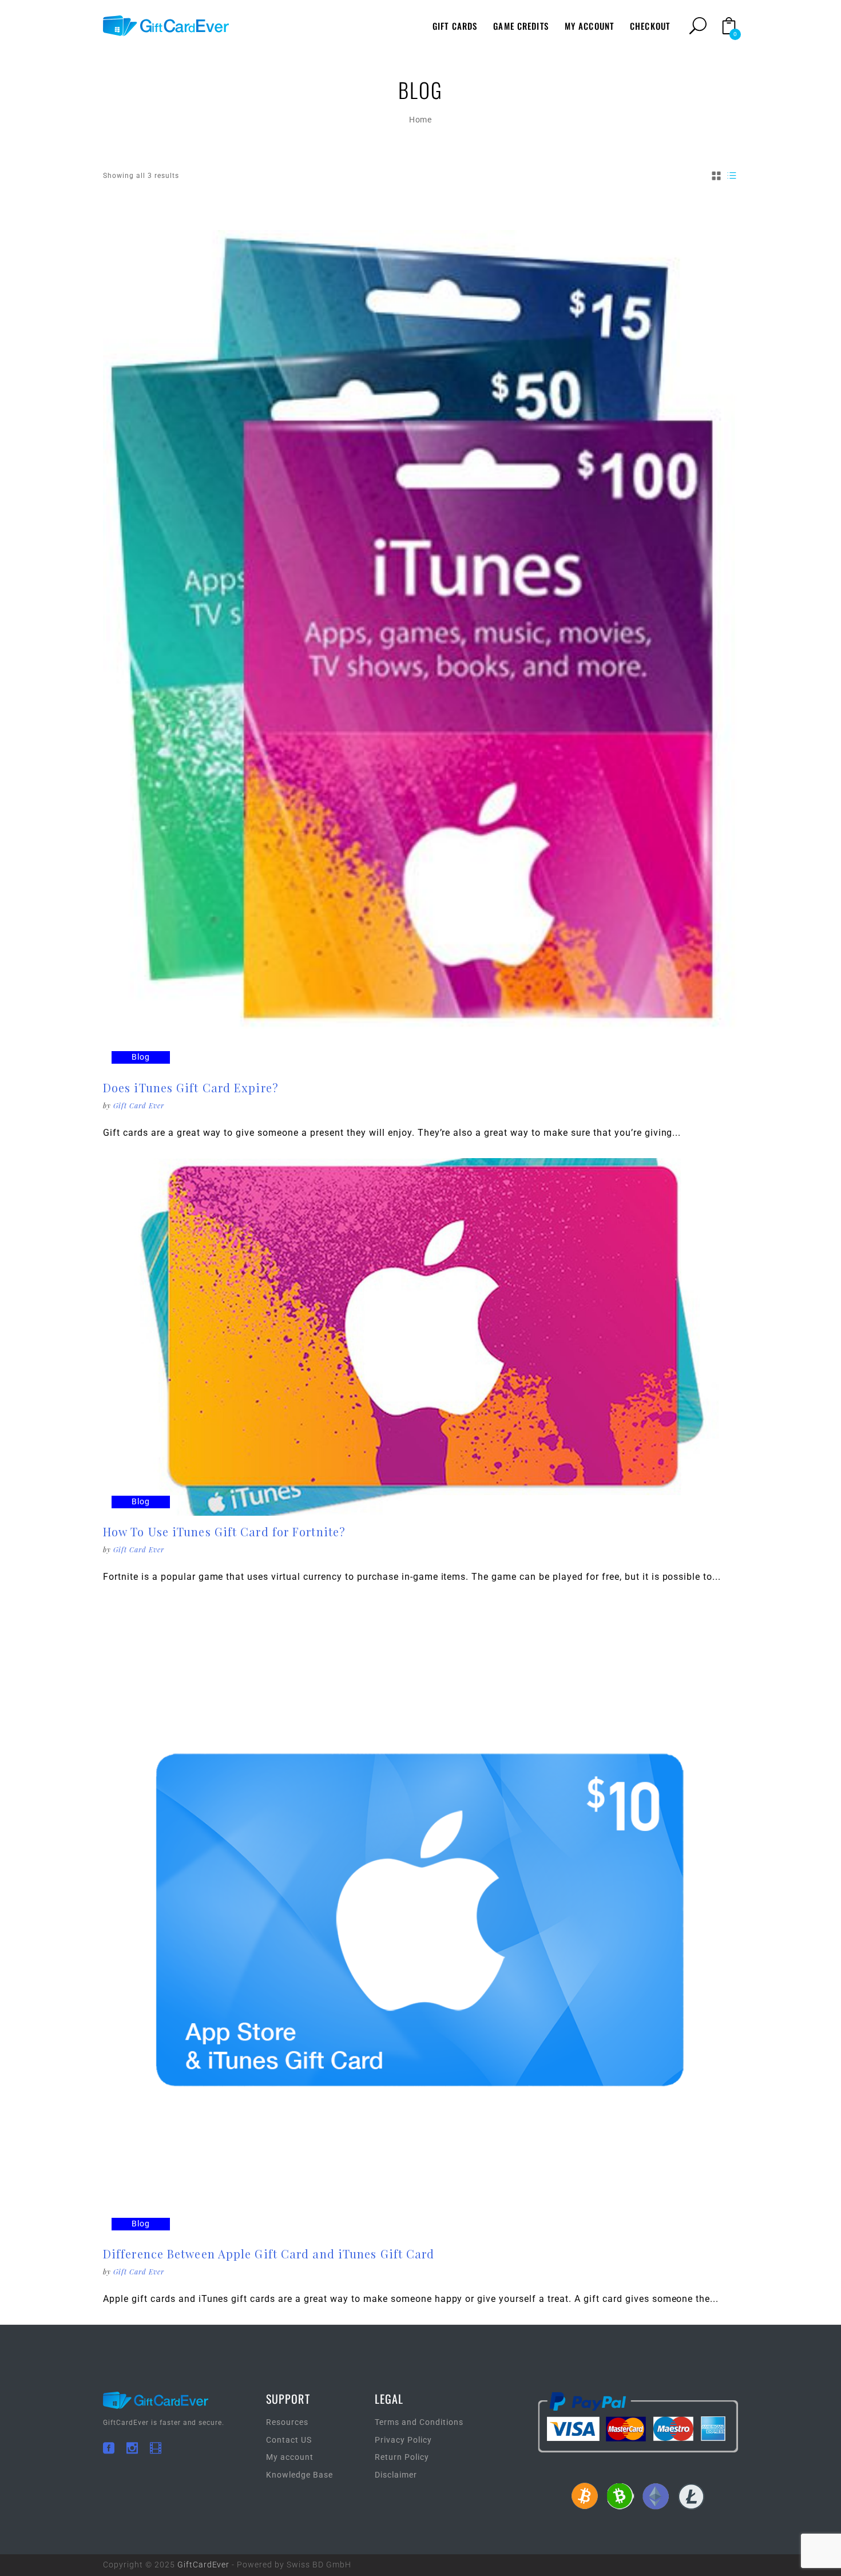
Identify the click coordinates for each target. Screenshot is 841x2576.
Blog (141, 1057)
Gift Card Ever (139, 1105)
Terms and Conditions (419, 2422)
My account (290, 2457)
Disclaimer (396, 2475)
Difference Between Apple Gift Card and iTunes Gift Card (269, 2254)
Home (421, 120)
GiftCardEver (204, 2565)
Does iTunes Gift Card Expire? (191, 1087)
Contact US (289, 2440)
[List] (732, 176)
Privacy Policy (403, 2440)
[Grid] (717, 176)
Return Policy (402, 2457)
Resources (287, 2422)
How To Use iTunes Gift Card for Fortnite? (224, 1531)
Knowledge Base (299, 2475)
